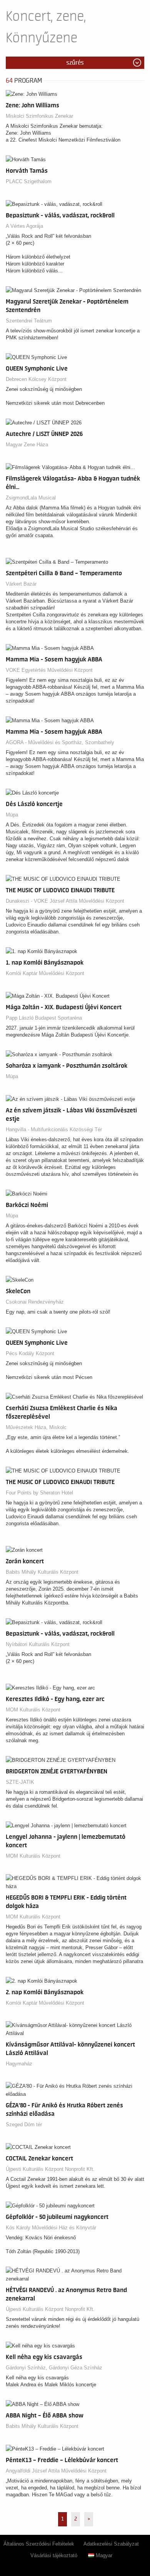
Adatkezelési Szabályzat (111, 2544)
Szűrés (75, 63)
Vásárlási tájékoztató (54, 2555)
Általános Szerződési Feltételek (39, 2544)
